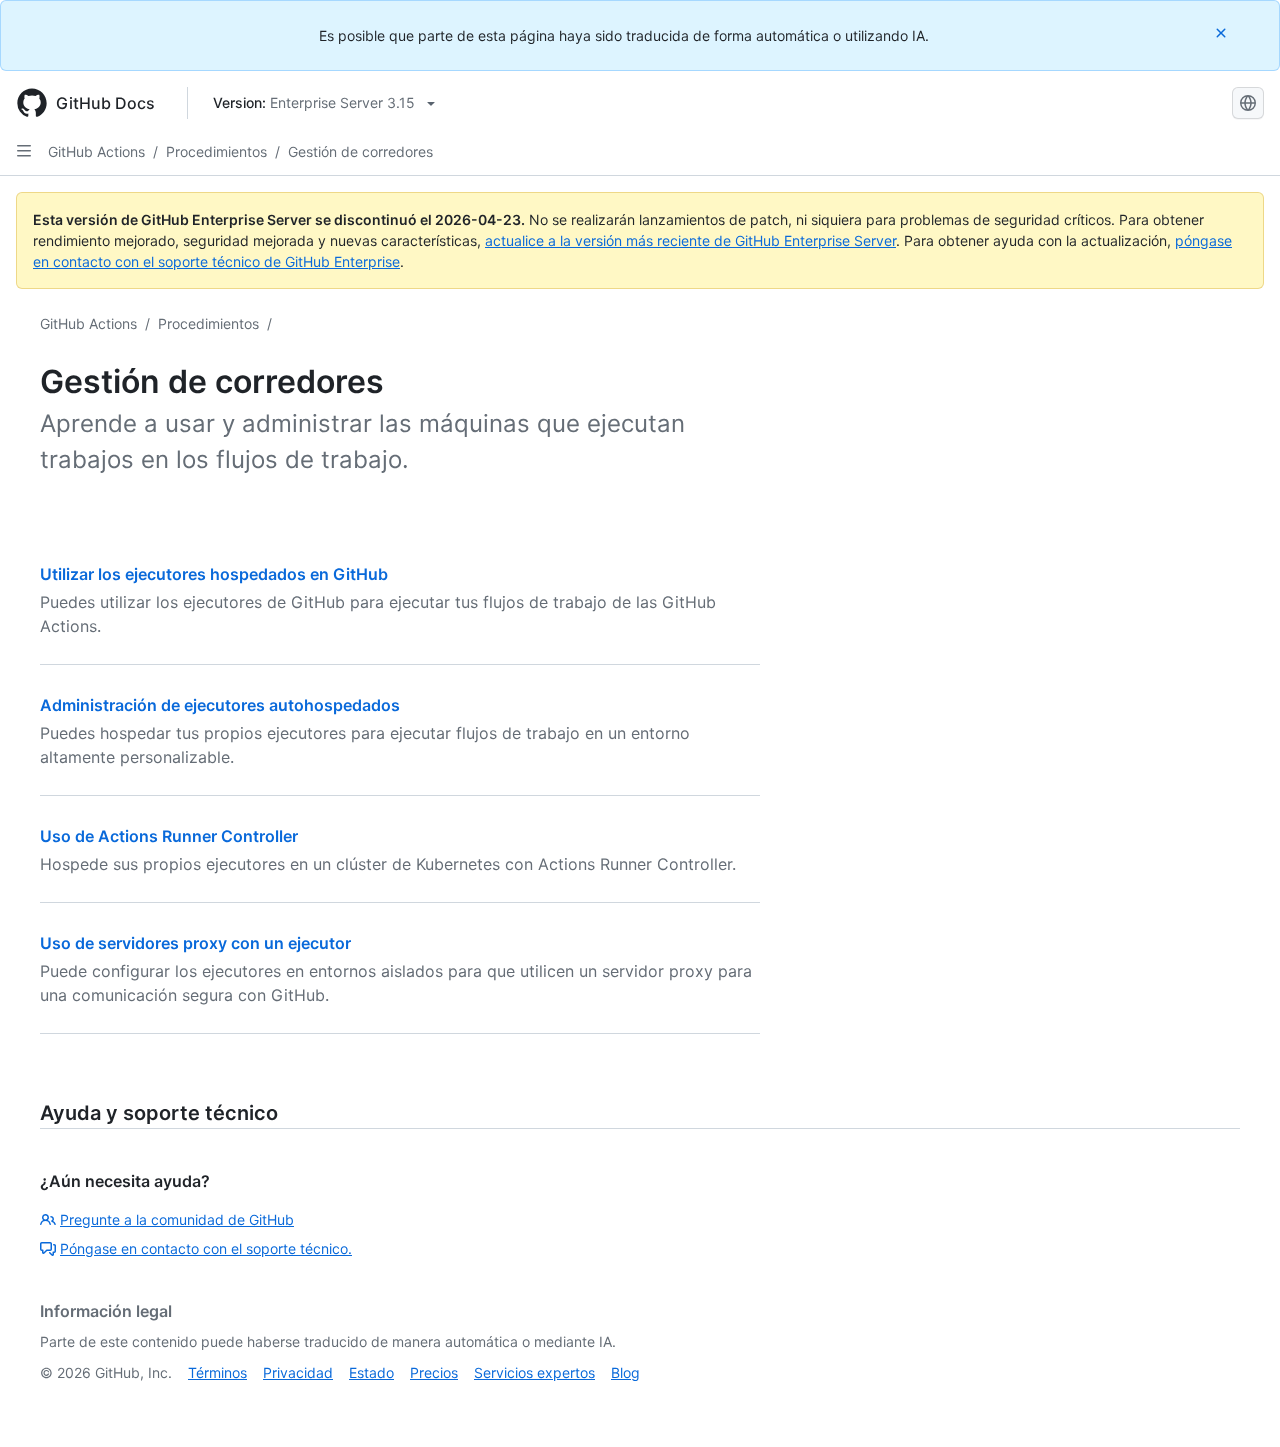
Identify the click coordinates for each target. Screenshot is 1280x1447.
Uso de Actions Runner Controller (169, 836)
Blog (625, 1372)
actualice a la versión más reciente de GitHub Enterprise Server (690, 240)
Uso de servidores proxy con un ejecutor (195, 943)
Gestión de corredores (360, 151)
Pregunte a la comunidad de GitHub (177, 1219)
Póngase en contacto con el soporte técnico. (206, 1248)
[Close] (1223, 32)
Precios (434, 1372)
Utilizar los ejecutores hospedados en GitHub (214, 574)
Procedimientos (216, 151)
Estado (371, 1372)
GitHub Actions (96, 151)
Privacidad (298, 1372)
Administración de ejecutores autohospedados (220, 705)
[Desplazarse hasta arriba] (1236, 1403)
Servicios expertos (534, 1372)
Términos (217, 1372)
